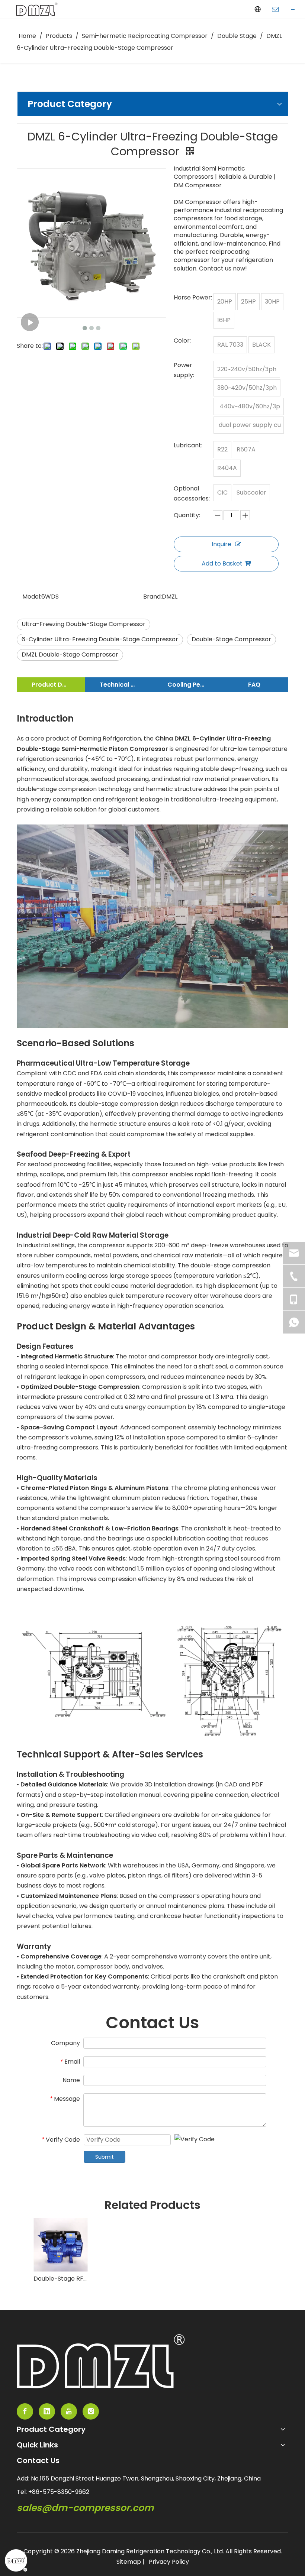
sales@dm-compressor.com (85, 2508)
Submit (105, 2157)
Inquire (221, 544)
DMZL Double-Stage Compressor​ (70, 654)
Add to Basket (222, 563)
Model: (32, 597)
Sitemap (129, 2562)
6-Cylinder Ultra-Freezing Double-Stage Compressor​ (100, 639)
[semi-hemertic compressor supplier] (101, 2361)
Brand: (152, 597)
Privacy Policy (169, 2562)
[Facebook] (25, 2411)
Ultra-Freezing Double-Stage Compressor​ (84, 624)
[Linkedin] (47, 2411)
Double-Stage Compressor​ (231, 639)
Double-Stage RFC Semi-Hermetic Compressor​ (60, 2279)
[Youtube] (69, 2411)
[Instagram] (91, 2411)
